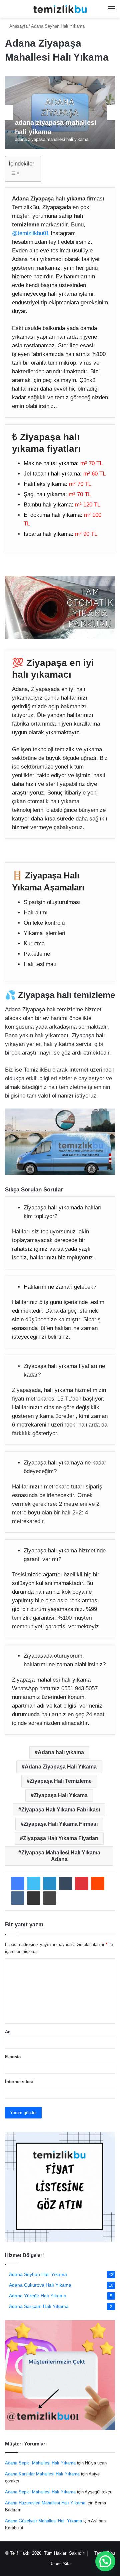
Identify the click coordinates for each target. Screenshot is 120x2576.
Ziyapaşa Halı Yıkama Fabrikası (61, 1810)
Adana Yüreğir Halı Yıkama (38, 2296)
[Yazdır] (50, 1898)
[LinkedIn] (50, 1883)
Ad (8, 2032)
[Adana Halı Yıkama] (60, 9)
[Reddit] (98, 1883)
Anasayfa (19, 26)
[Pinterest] (82, 1883)
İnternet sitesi (19, 2082)
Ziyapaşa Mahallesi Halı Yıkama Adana (61, 1856)
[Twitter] (34, 1883)
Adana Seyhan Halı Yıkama (58, 26)
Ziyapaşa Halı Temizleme (61, 1781)
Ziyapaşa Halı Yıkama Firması (61, 1824)
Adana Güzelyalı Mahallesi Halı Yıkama (43, 2521)
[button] (105, 2561)
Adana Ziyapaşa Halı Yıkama (61, 1767)
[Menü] (112, 11)
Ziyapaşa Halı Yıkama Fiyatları (61, 1838)
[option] (60, 113)
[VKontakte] (18, 1898)
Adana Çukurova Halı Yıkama (40, 2285)
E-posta (13, 2057)
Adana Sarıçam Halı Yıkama (39, 2306)
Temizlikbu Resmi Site (60, 2564)
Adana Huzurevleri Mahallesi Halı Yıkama (45, 2503)
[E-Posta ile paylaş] (34, 1898)
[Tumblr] (66, 1883)
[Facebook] (18, 1883)
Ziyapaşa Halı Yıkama (61, 1795)
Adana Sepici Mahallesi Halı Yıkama (40, 2463)
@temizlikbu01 (30, 233)
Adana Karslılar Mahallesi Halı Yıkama (42, 2474)
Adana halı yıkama (61, 1752)
